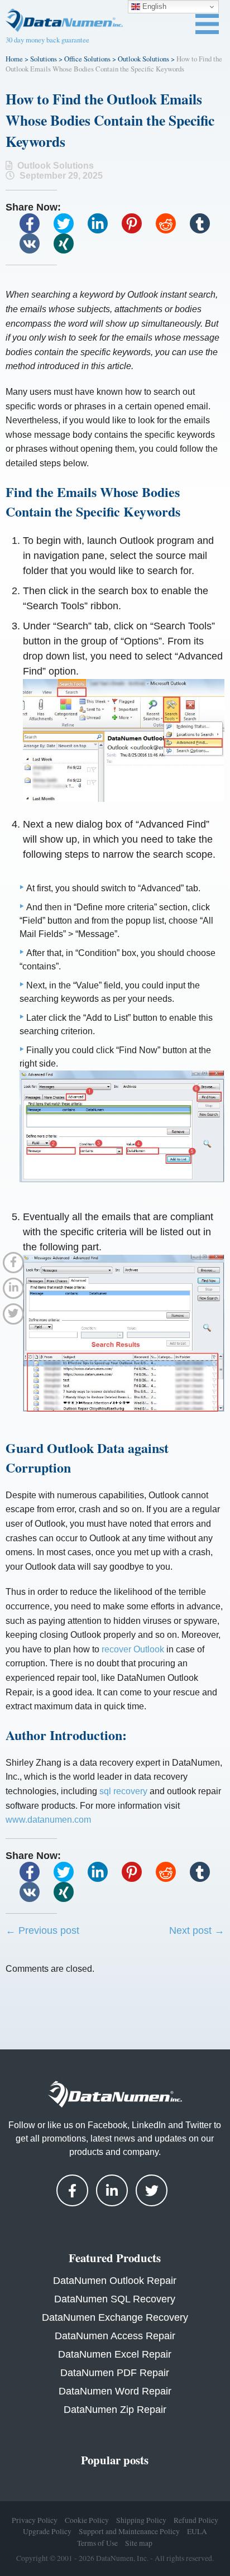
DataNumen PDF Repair (115, 2373)
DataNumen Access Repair (115, 2336)
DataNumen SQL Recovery (115, 2299)
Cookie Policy (87, 2520)
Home (14, 59)
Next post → (197, 1930)
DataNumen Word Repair (115, 2391)
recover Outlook (133, 1649)
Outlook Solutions (143, 59)
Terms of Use (97, 2543)
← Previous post (42, 1930)
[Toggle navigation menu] (207, 24)
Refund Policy (196, 2520)
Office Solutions (87, 59)
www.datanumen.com (48, 1820)
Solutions (44, 59)
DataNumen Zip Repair (115, 2410)
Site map (139, 2543)
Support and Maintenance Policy (129, 2531)
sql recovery (123, 1791)
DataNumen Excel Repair (115, 2354)
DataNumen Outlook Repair (115, 2281)
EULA (197, 2531)
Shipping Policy (141, 2520)
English (153, 6)
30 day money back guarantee (47, 40)
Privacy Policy (35, 2520)
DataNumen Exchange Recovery (115, 2317)
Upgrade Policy (47, 2531)
